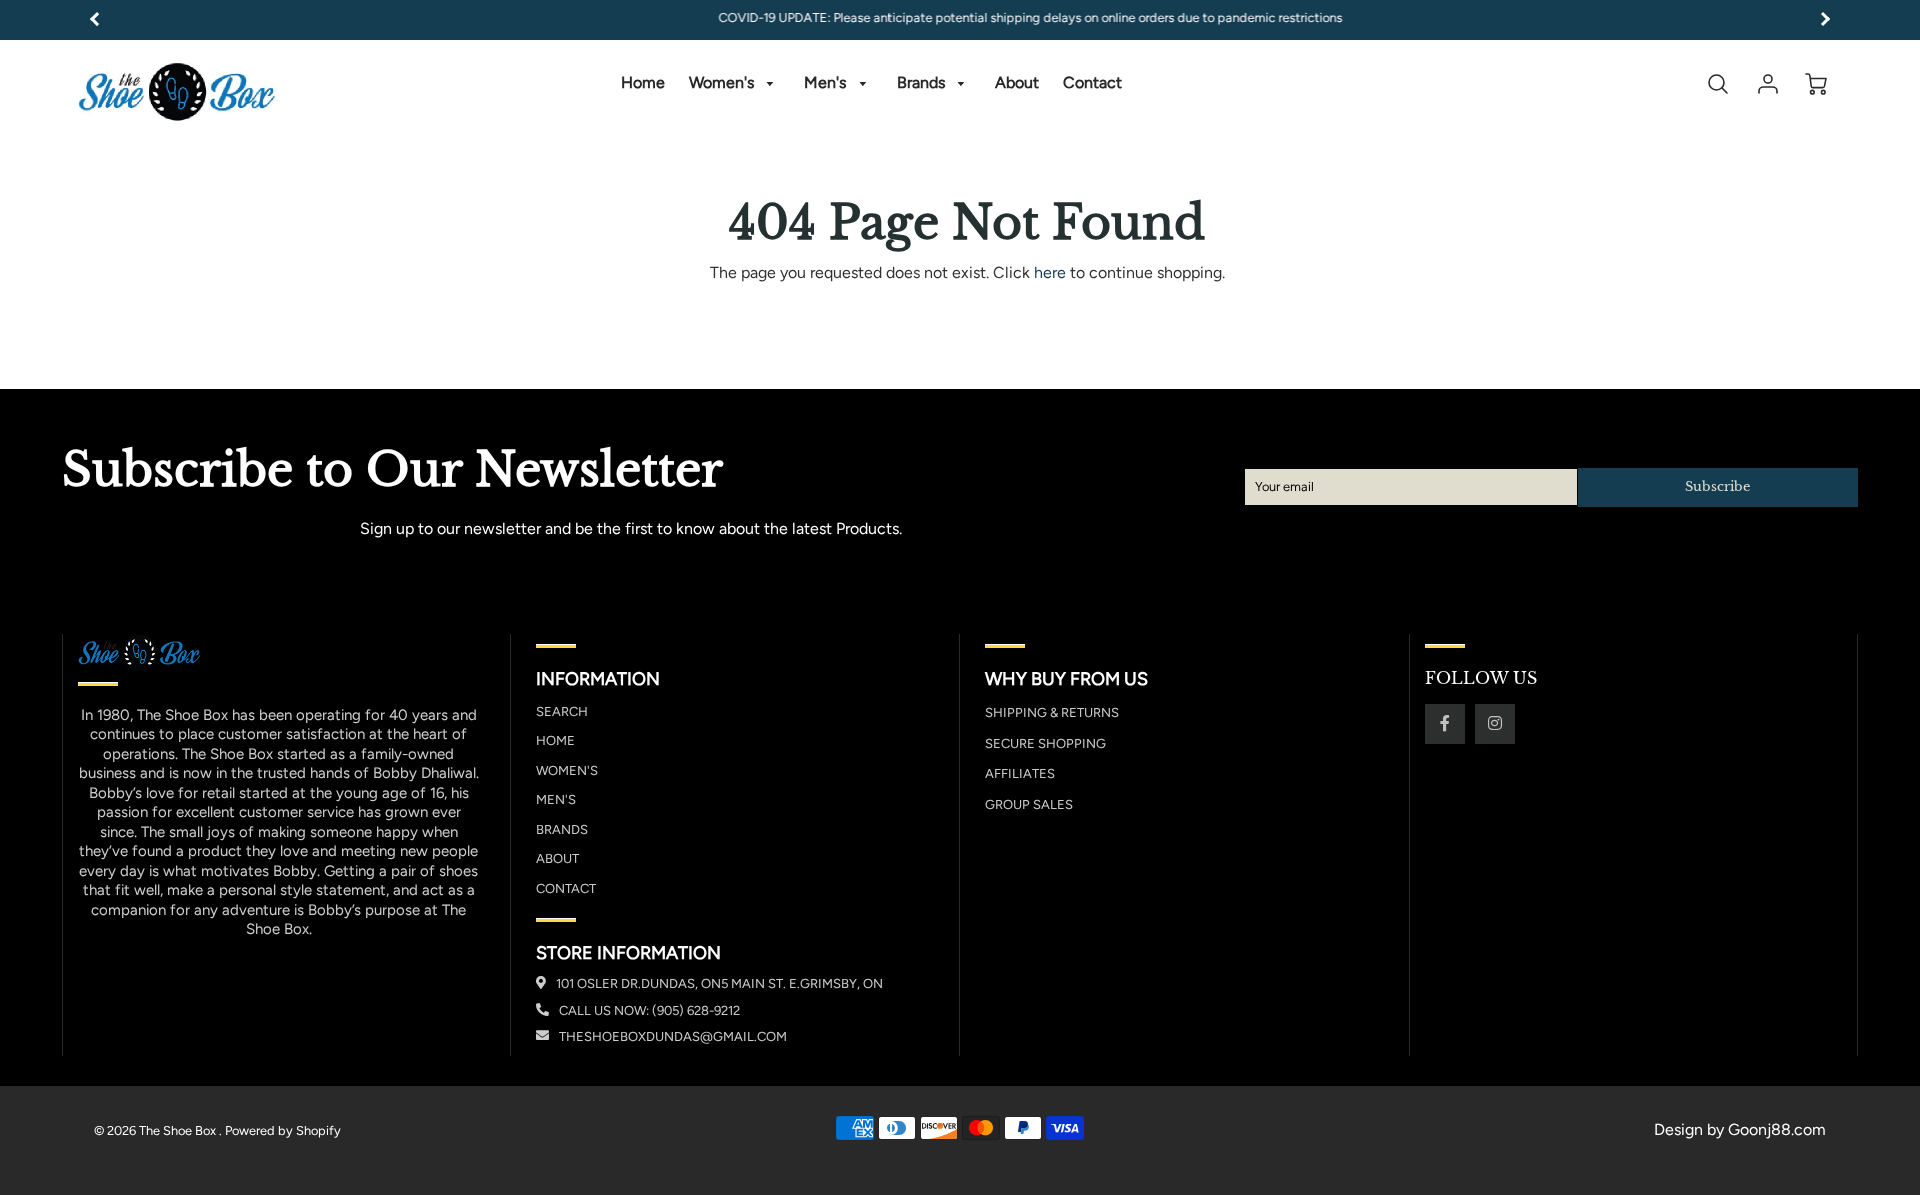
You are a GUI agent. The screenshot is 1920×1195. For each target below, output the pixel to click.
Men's (827, 82)
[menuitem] (643, 83)
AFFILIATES (1020, 773)
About (1017, 82)
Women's (723, 82)
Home (643, 82)
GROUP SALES (1029, 804)
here (1050, 272)
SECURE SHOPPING (1045, 743)
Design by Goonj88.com (1740, 1129)
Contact (1092, 82)
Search (562, 711)
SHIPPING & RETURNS (1052, 712)
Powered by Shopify (283, 1130)
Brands (923, 82)
